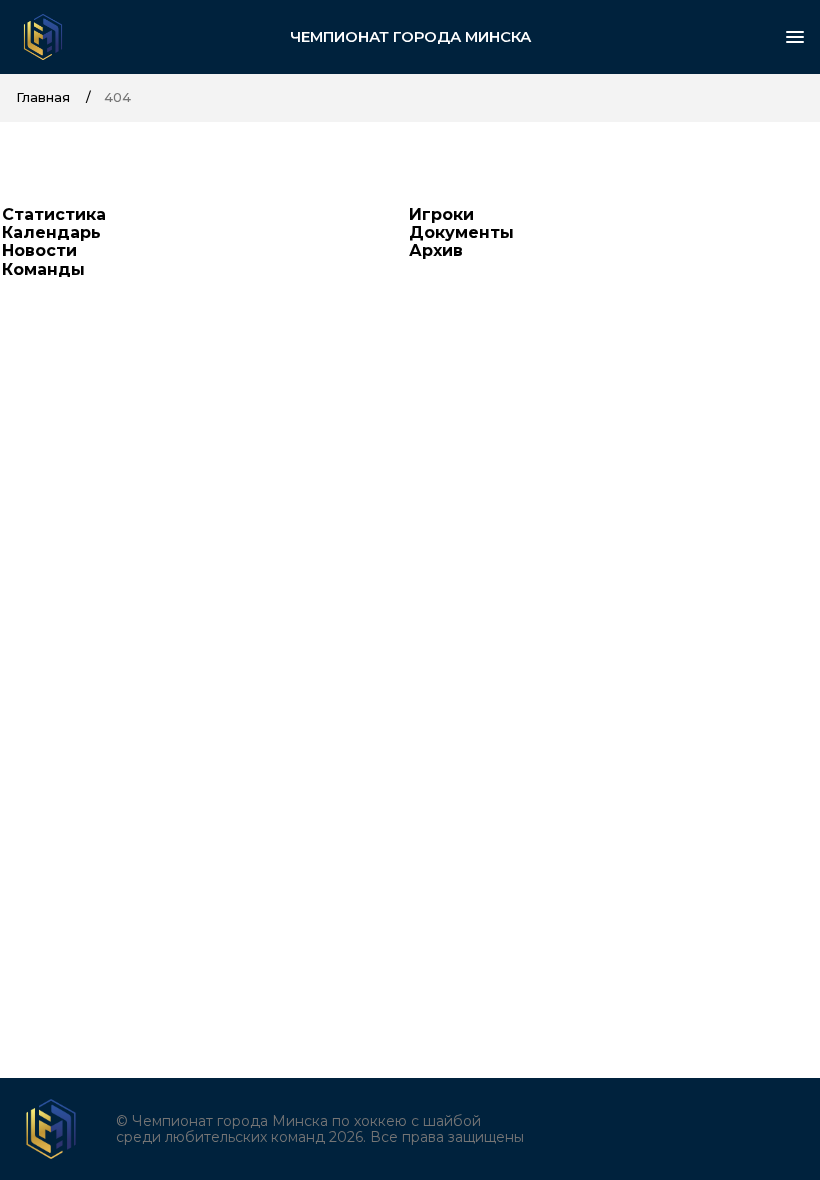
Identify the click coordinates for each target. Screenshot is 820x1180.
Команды (43, 269)
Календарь (51, 232)
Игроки (441, 214)
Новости (39, 250)
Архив (436, 250)
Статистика (54, 214)
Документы (461, 232)
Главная (43, 97)
